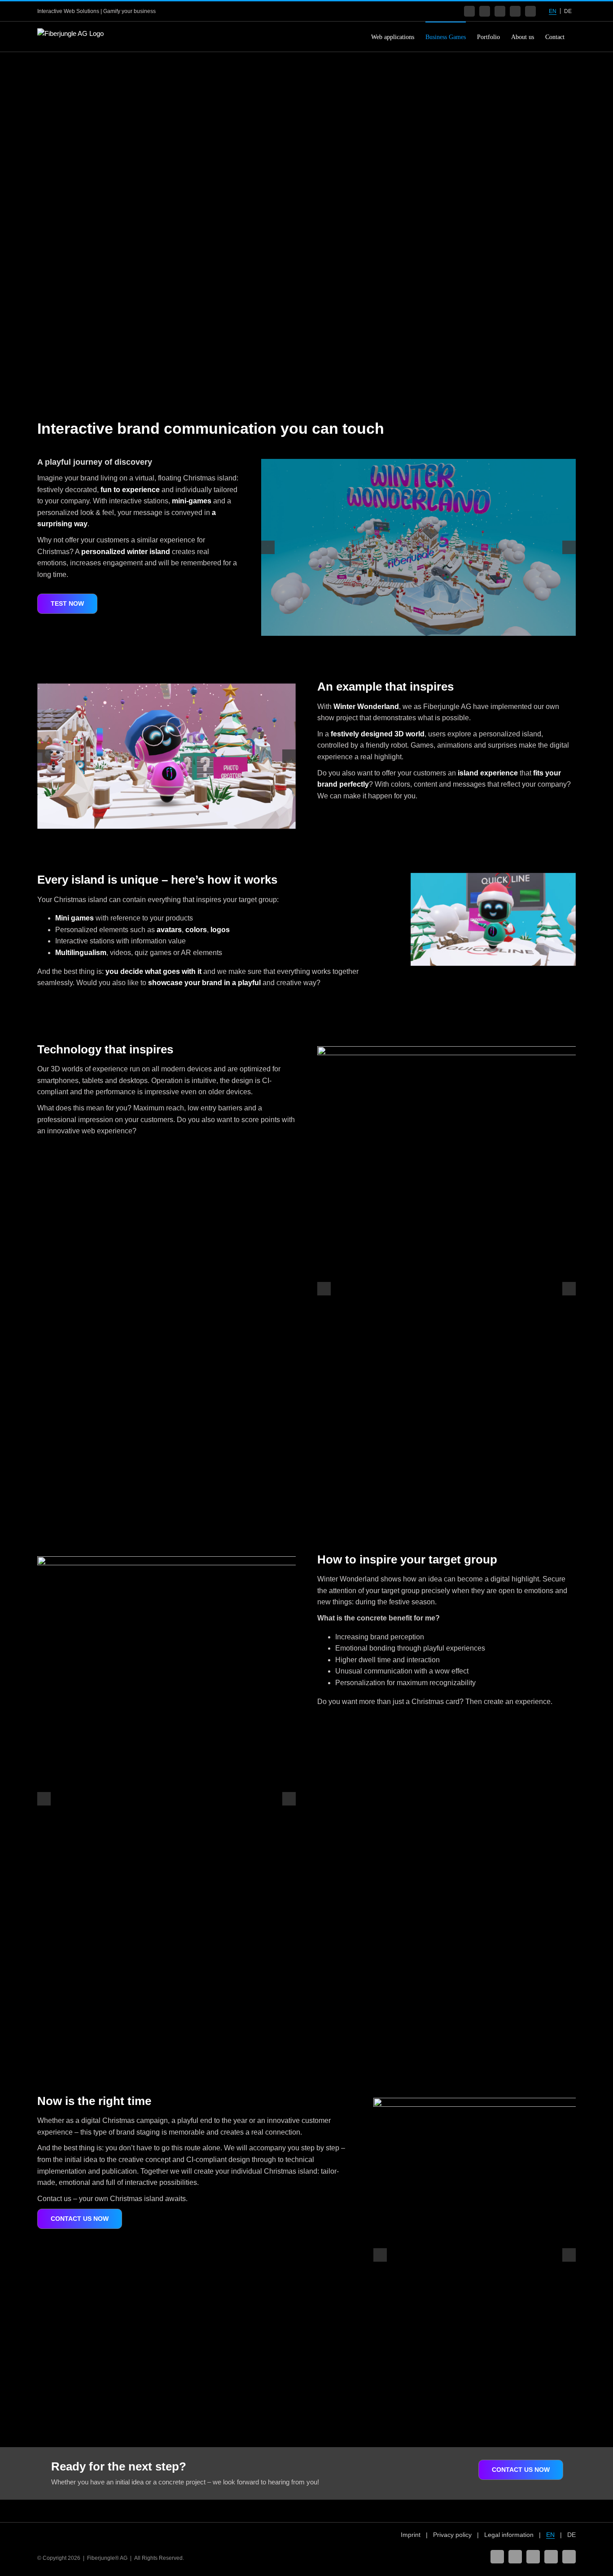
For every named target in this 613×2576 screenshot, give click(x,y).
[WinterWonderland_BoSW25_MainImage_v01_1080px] (418, 547)
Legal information (509, 2535)
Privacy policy (452, 2535)
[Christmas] (166, 756)
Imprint (411, 2535)
